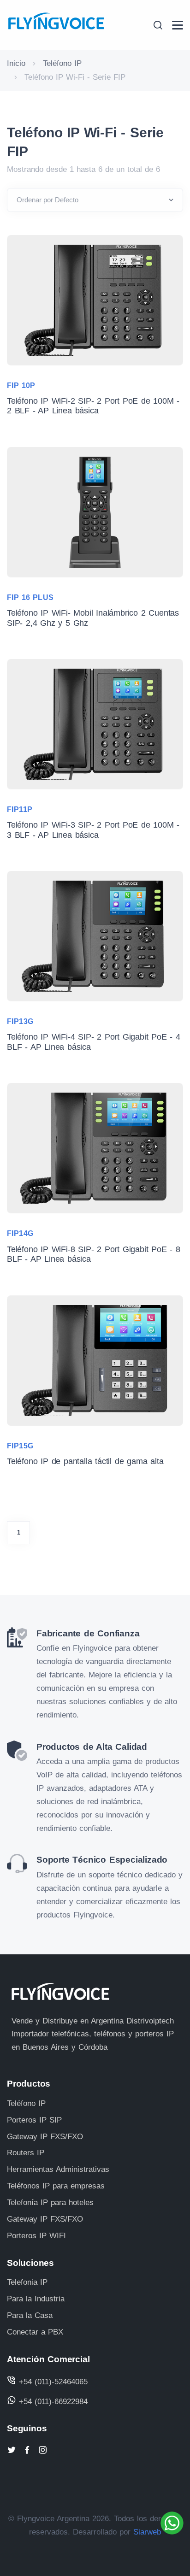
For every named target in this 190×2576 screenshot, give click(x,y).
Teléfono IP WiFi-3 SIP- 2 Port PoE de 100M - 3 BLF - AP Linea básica (93, 830)
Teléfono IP (62, 63)
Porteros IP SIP (34, 2120)
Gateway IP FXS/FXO (45, 2137)
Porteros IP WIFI (36, 2236)
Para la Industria (36, 2299)
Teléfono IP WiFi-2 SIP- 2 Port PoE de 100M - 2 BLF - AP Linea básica (93, 406)
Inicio (16, 63)
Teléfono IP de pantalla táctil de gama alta (85, 1461)
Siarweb (147, 2532)
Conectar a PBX (35, 2332)
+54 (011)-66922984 (52, 2402)
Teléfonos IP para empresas (56, 2186)
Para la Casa (30, 2315)
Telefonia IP (27, 2282)
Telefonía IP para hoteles (50, 2203)
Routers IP (26, 2153)
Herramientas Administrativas (58, 2169)
